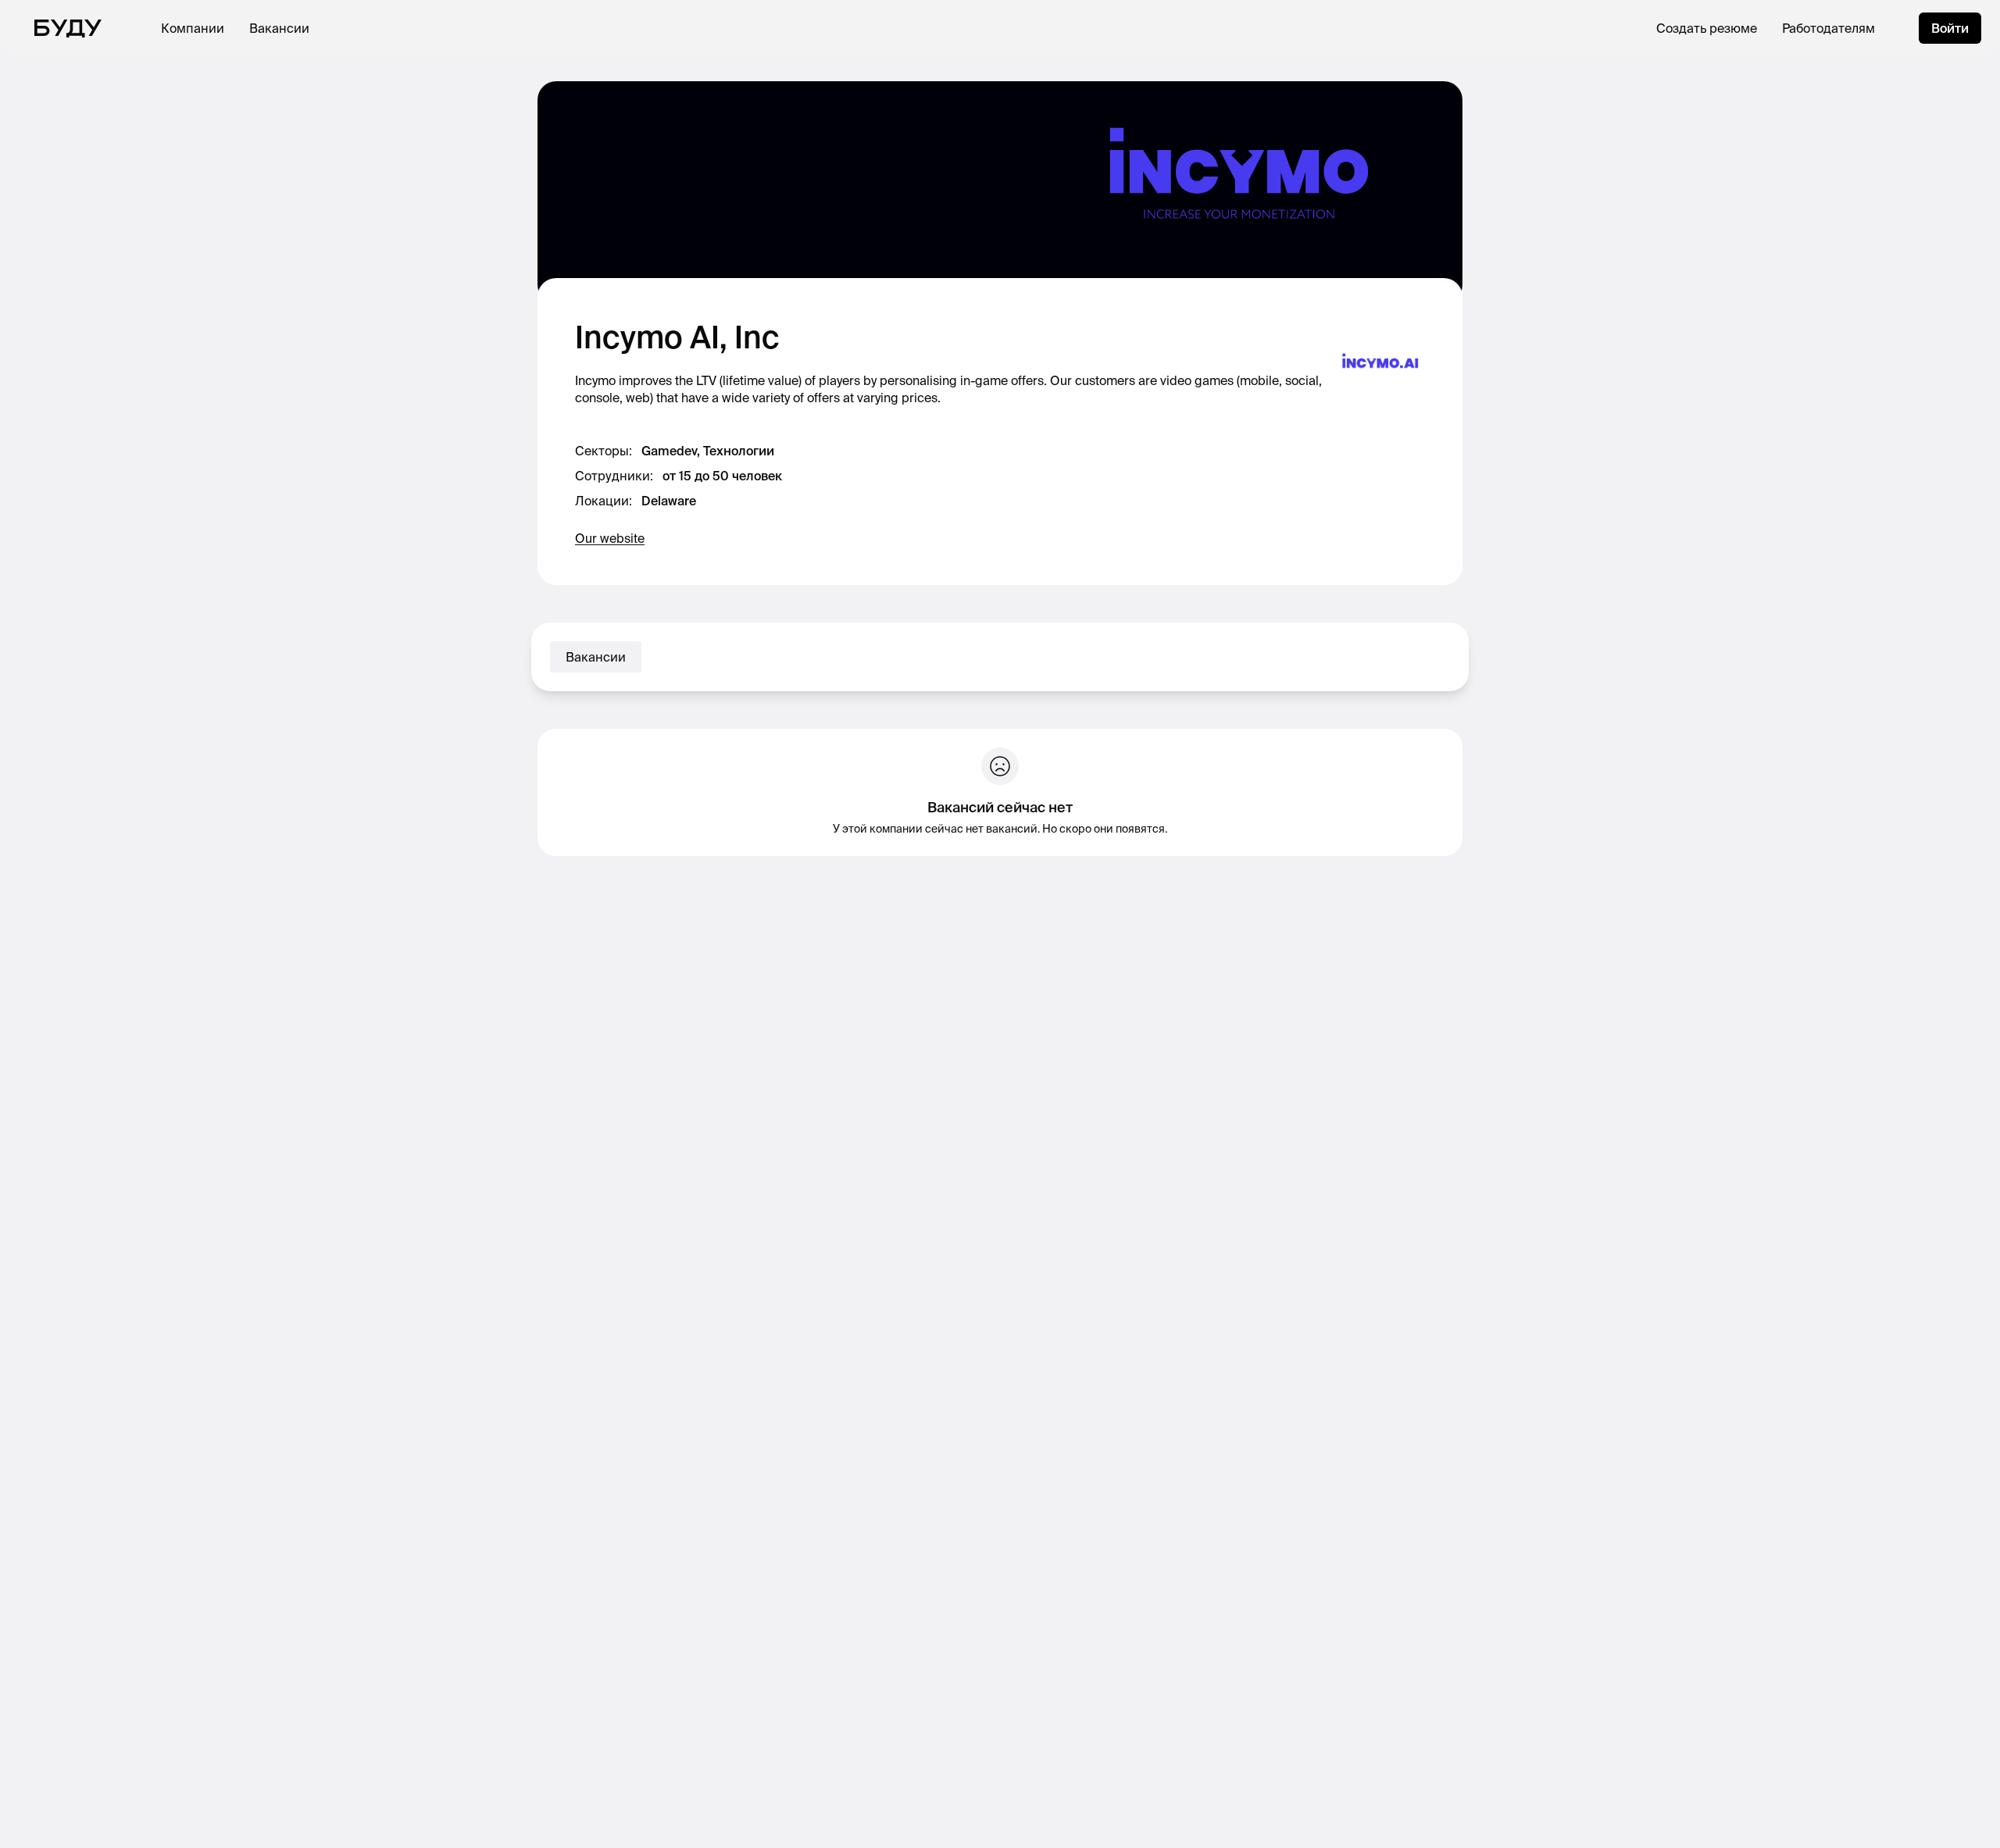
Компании (193, 28)
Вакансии (279, 28)
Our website (610, 538)
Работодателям (1829, 28)
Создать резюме (1707, 28)
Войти (1950, 28)
